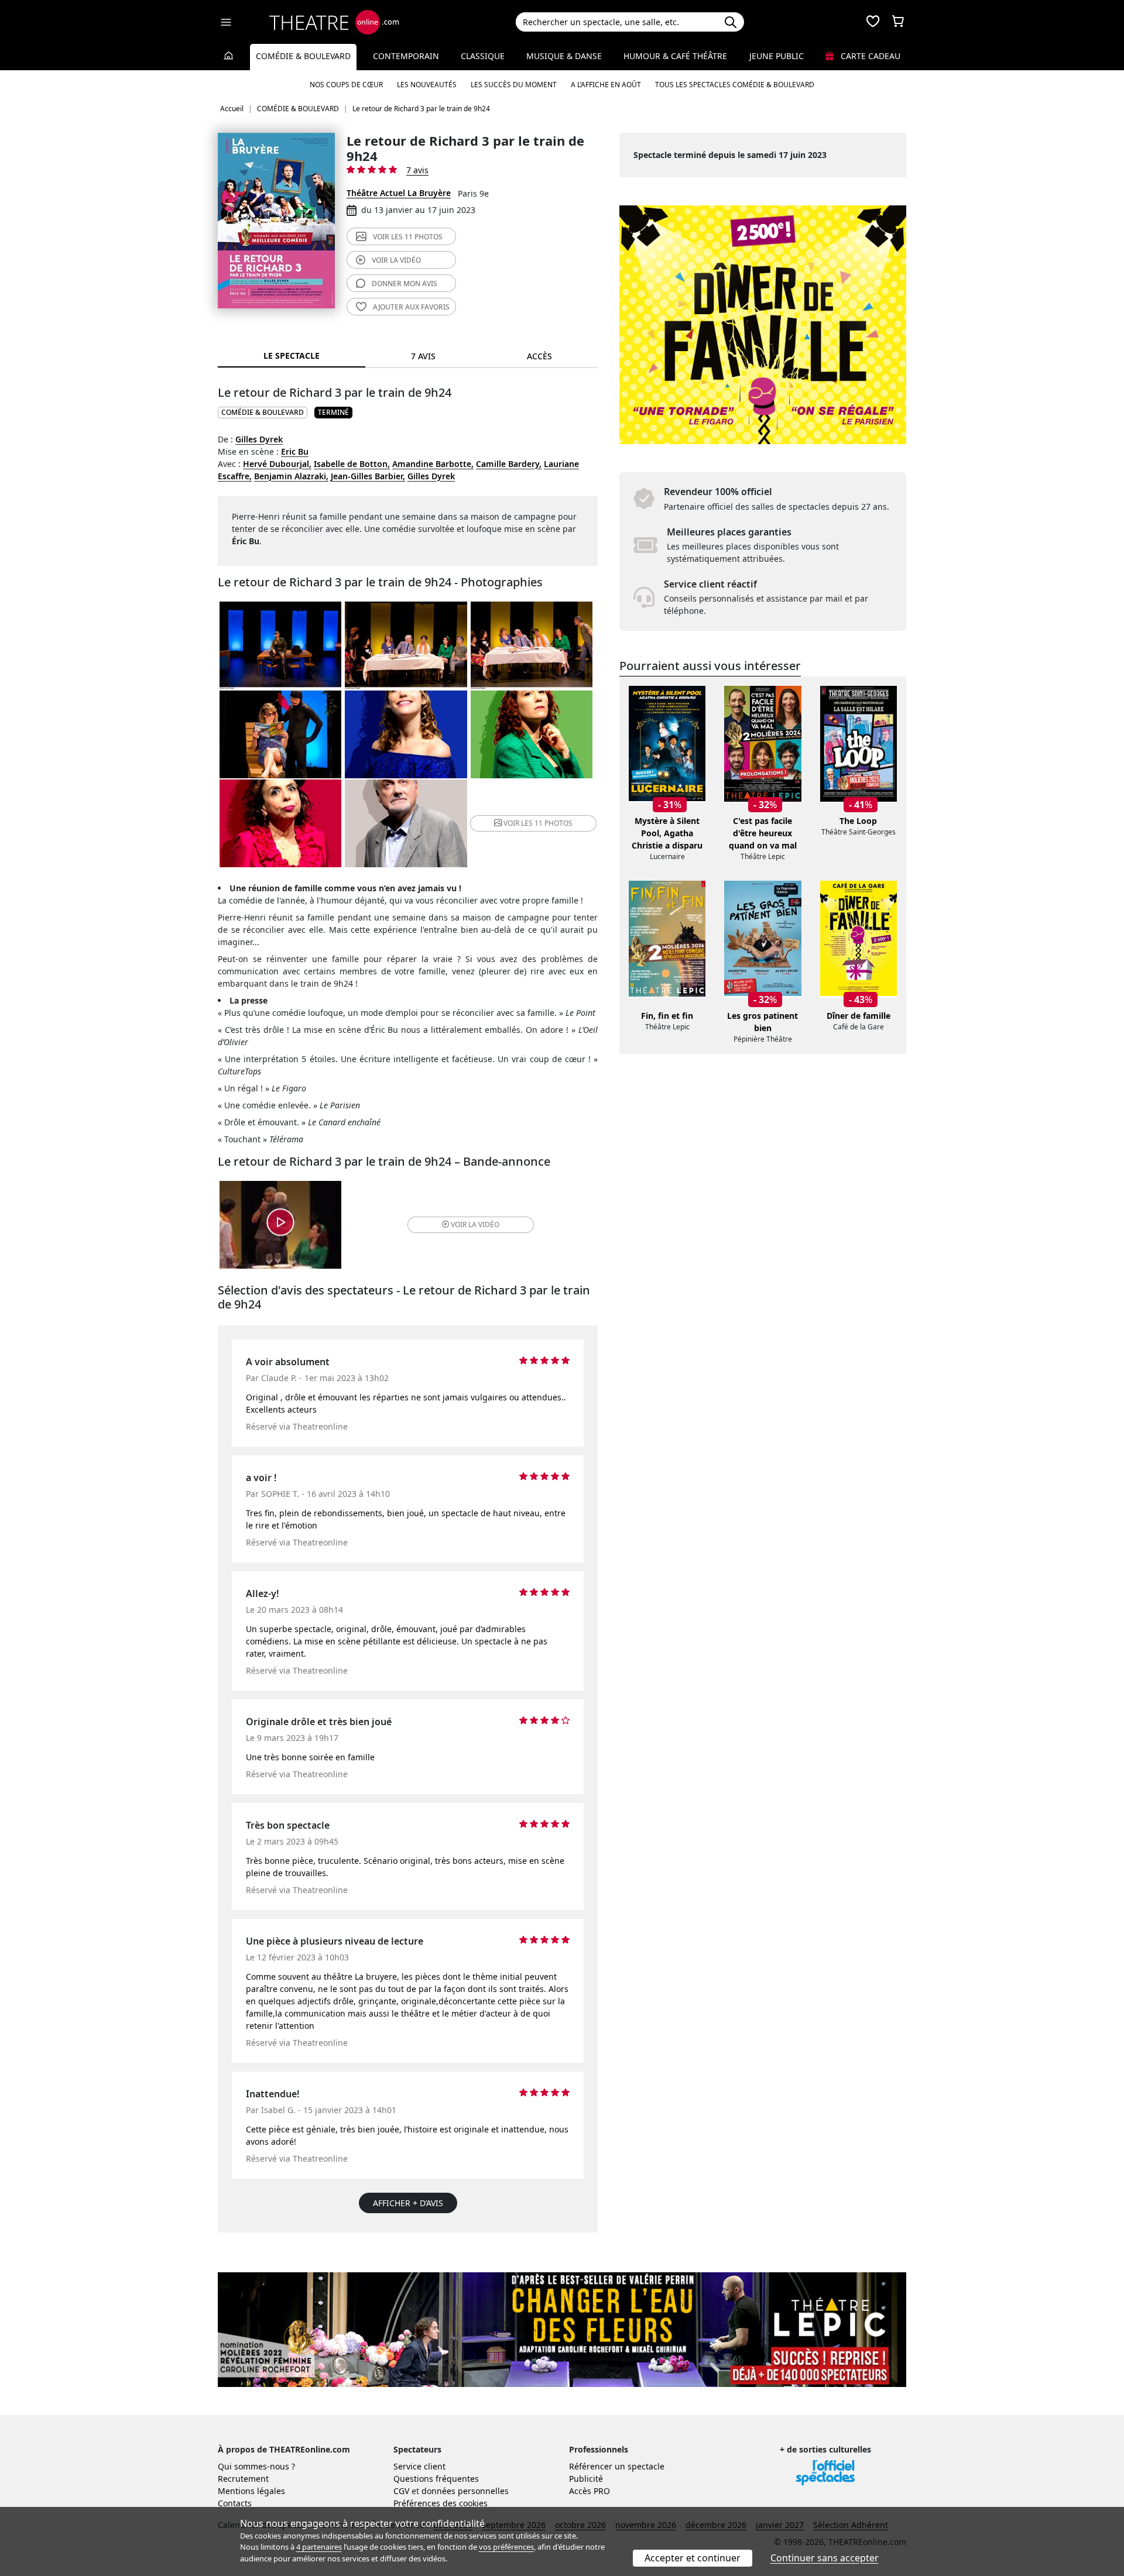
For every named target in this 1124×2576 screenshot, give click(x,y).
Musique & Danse (564, 56)
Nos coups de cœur (346, 85)
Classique (483, 56)
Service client (419, 2466)
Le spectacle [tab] (292, 356)
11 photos (408, 237)
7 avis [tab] (423, 356)
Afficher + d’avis (408, 2203)
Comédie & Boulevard (303, 56)
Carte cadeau (869, 56)
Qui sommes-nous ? (256, 2466)
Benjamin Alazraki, (291, 476)
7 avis (417, 170)
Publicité (586, 2479)
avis (405, 284)
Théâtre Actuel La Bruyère (399, 193)
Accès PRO (590, 2491)
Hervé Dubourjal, (277, 464)
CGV (401, 2491)
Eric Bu (295, 451)
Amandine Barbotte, (433, 464)
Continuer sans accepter (825, 2558)
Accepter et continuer (693, 2558)
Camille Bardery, (509, 464)
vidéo (396, 260)
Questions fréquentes (436, 2479)
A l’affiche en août (606, 85)
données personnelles (465, 2491)
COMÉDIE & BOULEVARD (263, 412)
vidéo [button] (475, 1225)
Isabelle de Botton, (352, 464)
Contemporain (406, 56)
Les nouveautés (427, 85)
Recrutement (243, 2479)
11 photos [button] (538, 823)
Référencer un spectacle (617, 2466)
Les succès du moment (514, 85)
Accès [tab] (539, 356)
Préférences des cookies (441, 2503)
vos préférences (506, 2547)
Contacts (235, 2503)
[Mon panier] (898, 22)
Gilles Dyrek (259, 439)
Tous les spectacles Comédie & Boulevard (735, 85)
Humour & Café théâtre (675, 56)
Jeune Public (777, 56)
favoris (411, 307)
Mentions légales (251, 2491)
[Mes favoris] (873, 22)
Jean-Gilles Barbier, (368, 476)
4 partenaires (319, 2547)
